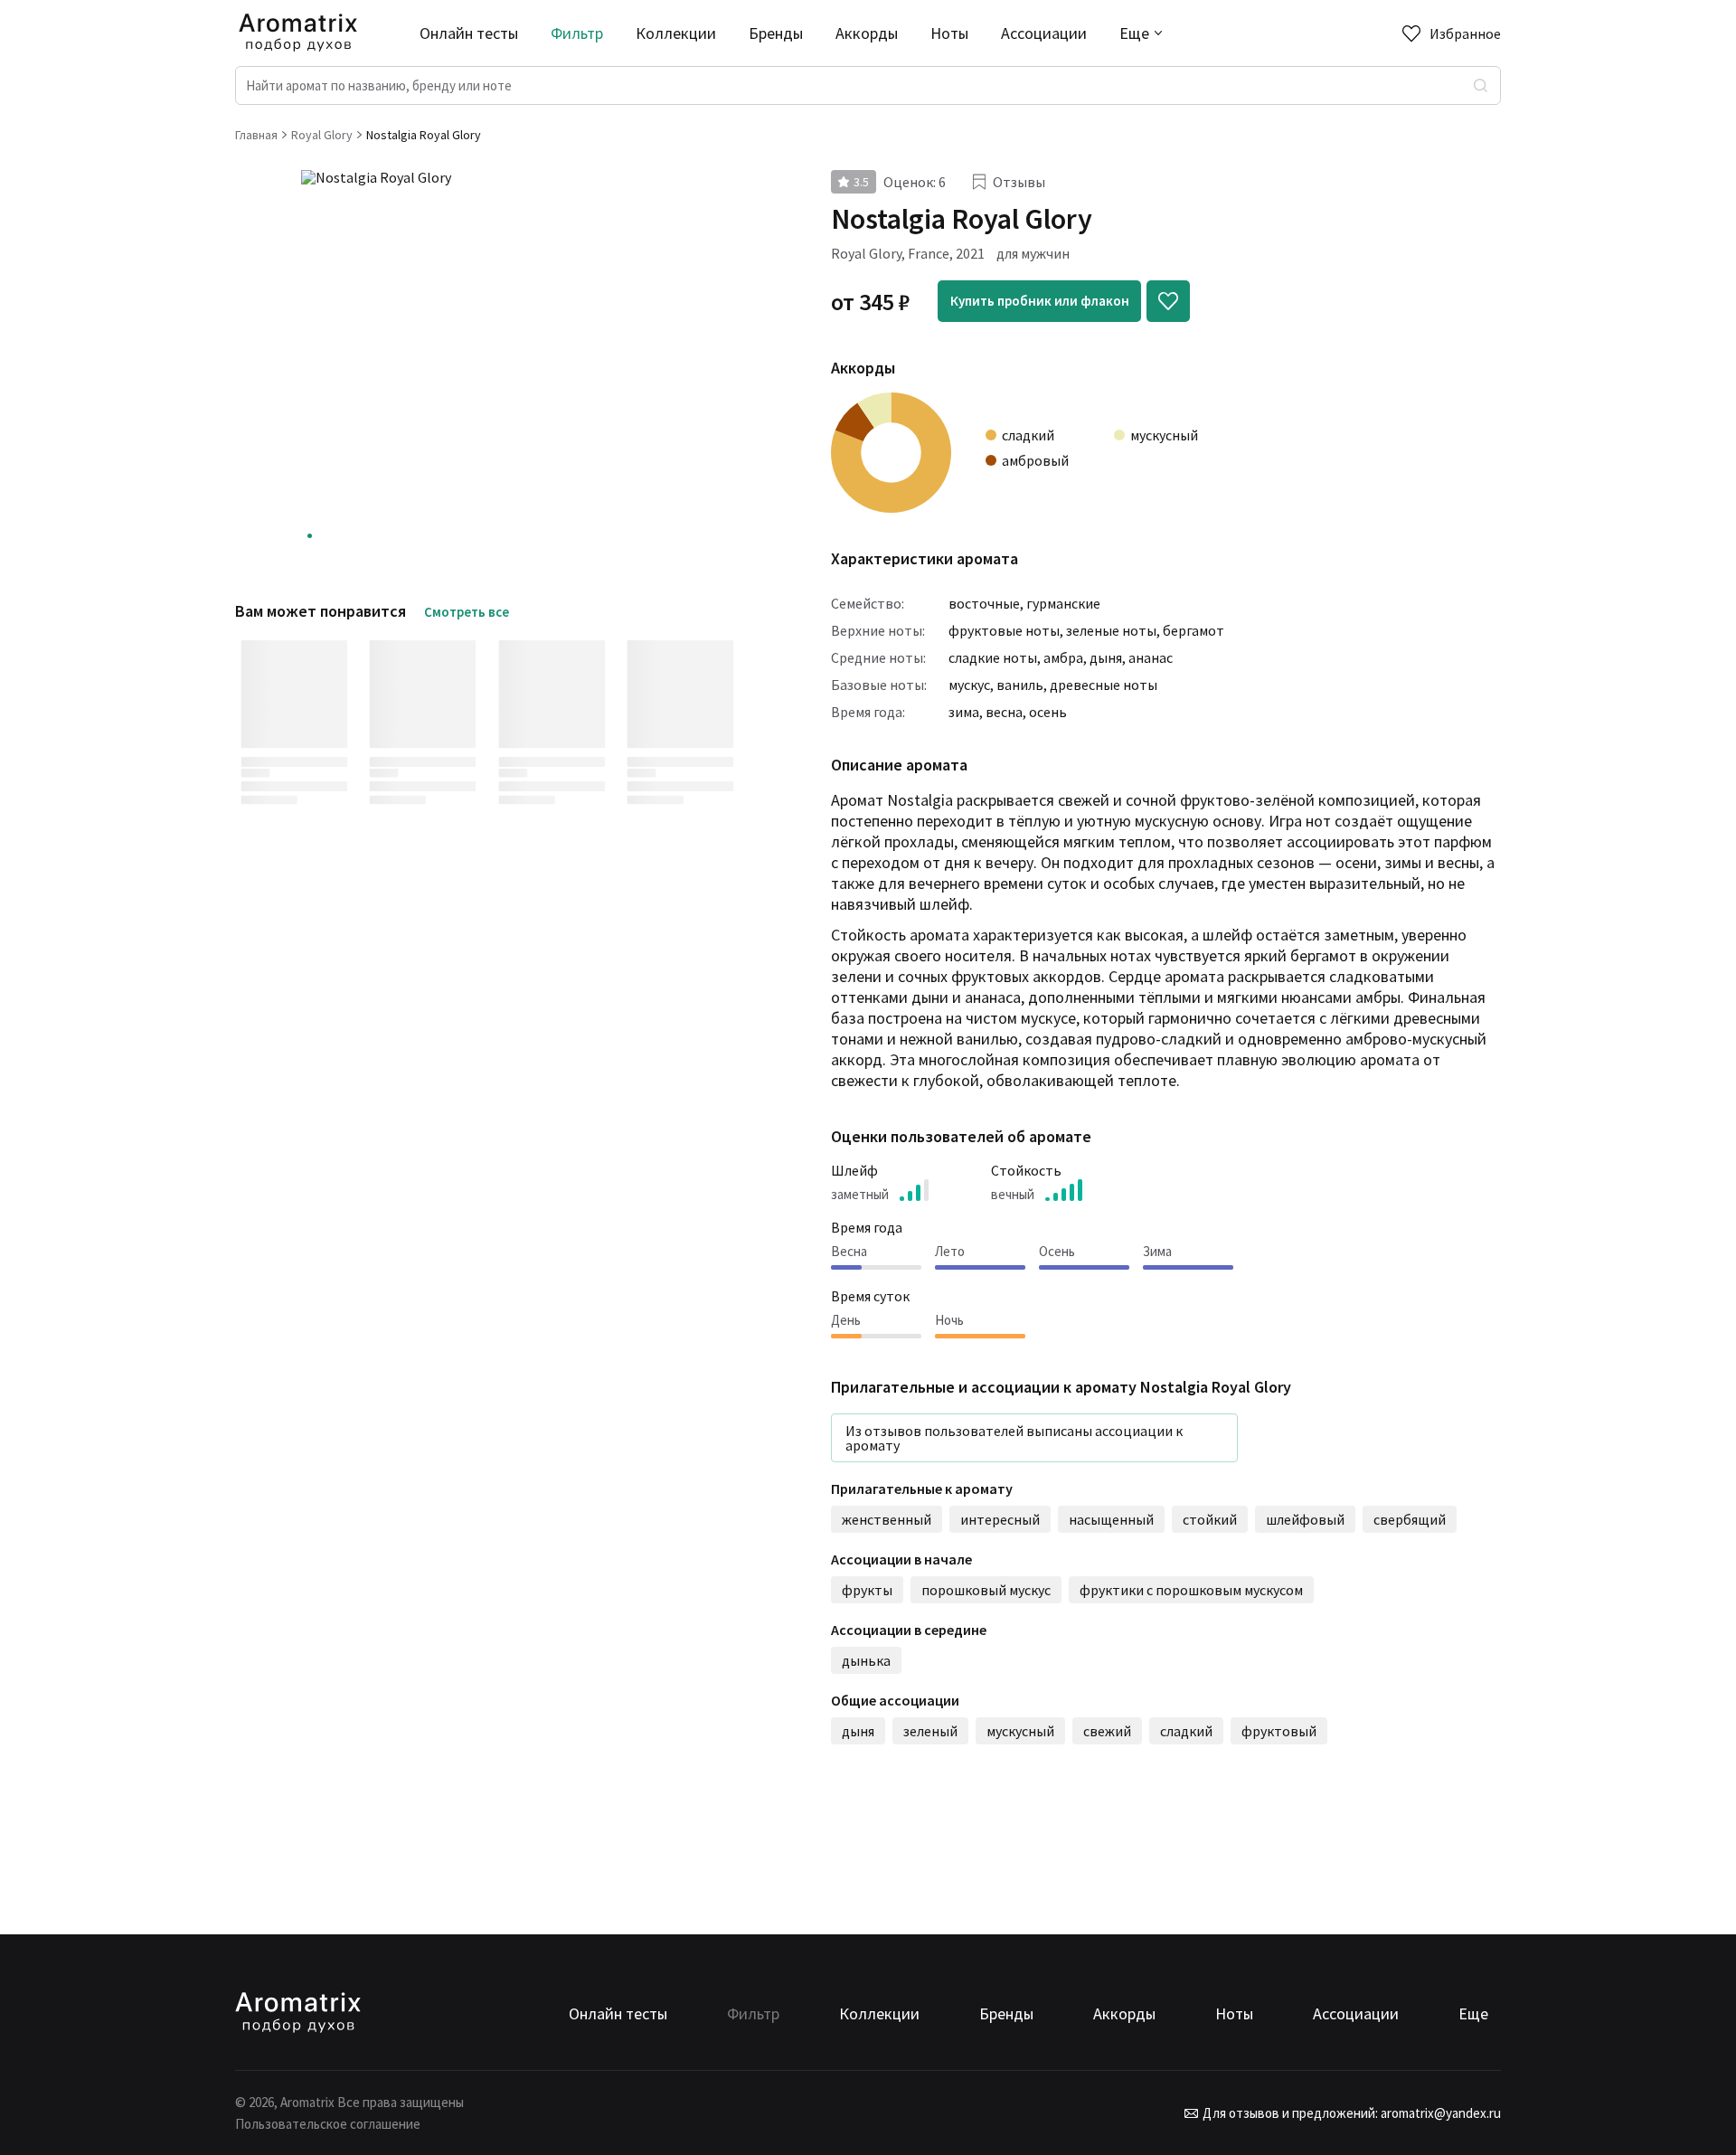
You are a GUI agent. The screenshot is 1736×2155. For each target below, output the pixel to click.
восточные (984, 603)
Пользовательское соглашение (328, 2124)
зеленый (930, 1731)
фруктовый (1279, 1731)
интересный (1000, 1519)
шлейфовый (1305, 1519)
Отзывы (1019, 182)
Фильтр (577, 33)
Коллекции (676, 33)
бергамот (1193, 630)
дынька (866, 1660)
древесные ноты (1104, 685)
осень (1048, 712)
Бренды (776, 33)
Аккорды (867, 33)
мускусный (1020, 1731)
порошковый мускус (986, 1590)
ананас (1151, 657)
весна (1004, 712)
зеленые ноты (1111, 630)
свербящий (1410, 1519)
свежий (1107, 1731)
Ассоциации (1044, 33)
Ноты (949, 33)
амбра (1063, 657)
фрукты (867, 1590)
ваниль (1020, 685)
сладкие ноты (993, 657)
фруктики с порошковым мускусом (1191, 1590)
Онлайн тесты (469, 33)
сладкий (1186, 1731)
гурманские (1063, 603)
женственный (887, 1519)
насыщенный (1111, 1519)
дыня (1106, 657)
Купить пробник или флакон (1040, 301)
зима (964, 712)
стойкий (1210, 1519)
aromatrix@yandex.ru (1439, 2113)
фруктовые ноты (1004, 630)
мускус (969, 685)
